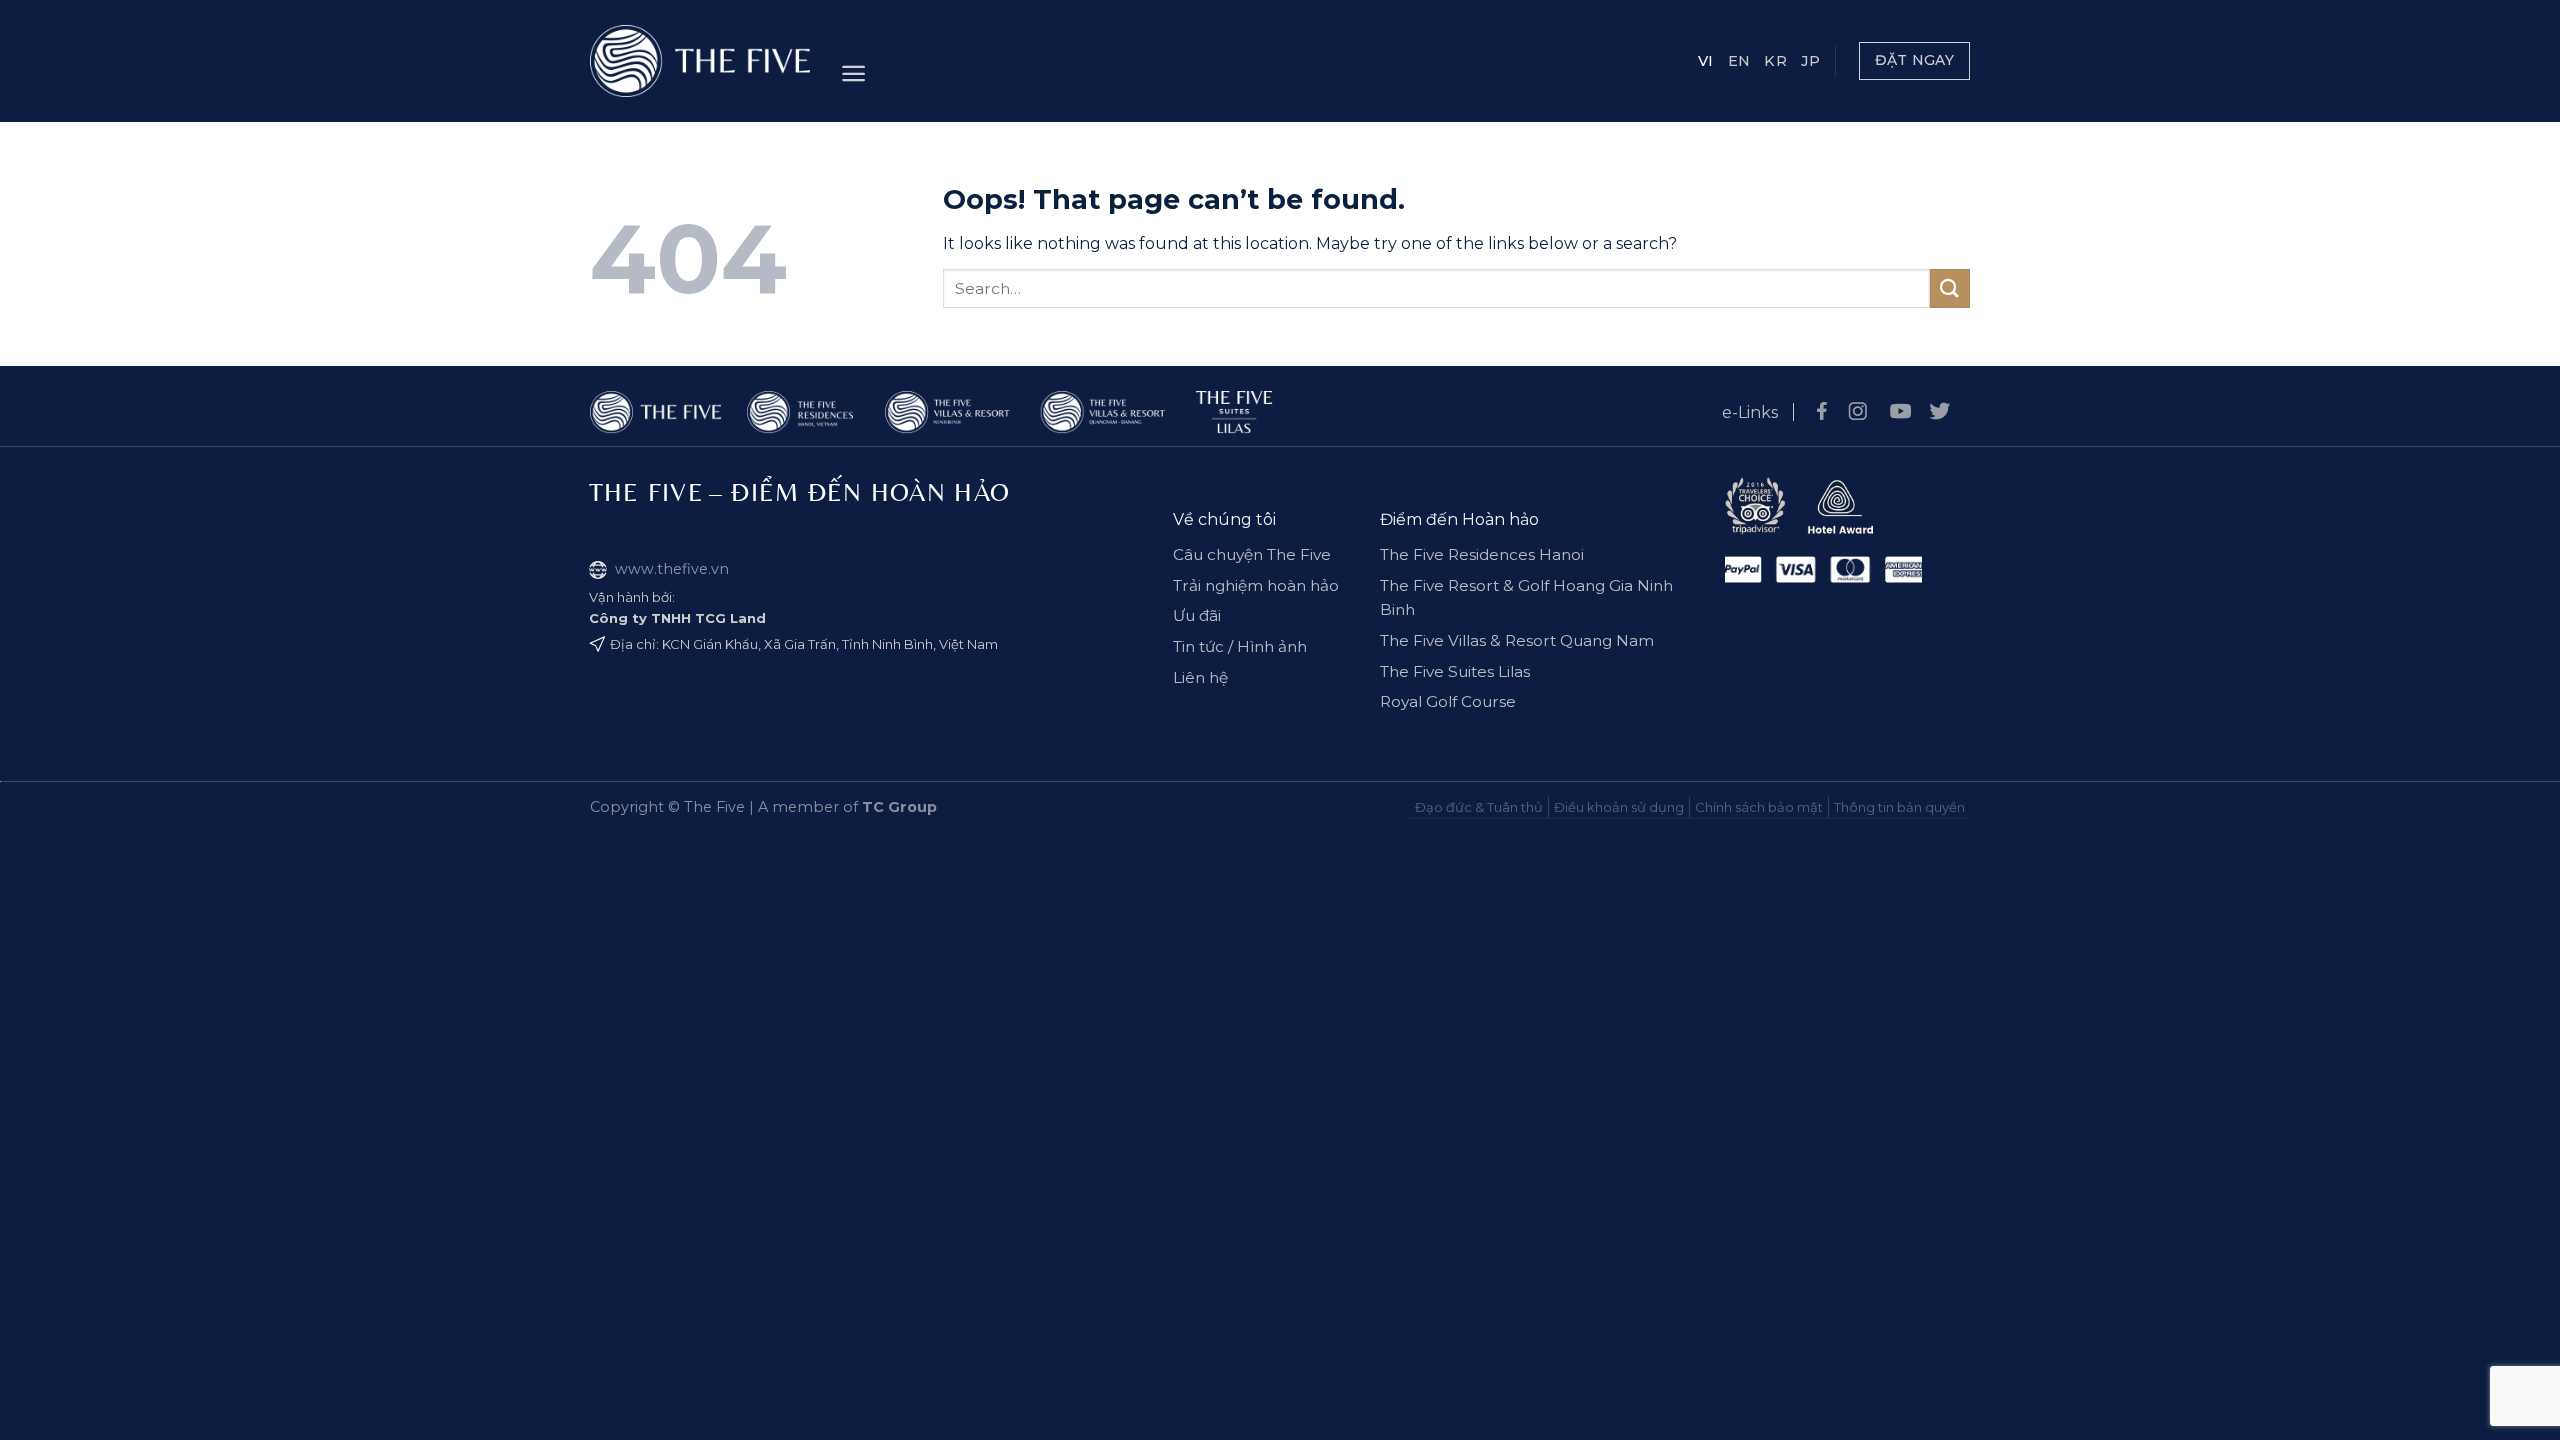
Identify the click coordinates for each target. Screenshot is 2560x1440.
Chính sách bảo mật (1759, 807)
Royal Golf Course (1448, 701)
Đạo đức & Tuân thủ (1479, 807)
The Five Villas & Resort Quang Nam (1517, 640)
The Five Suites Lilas (1455, 671)
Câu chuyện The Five (1252, 554)
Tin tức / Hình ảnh (1240, 646)
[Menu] (853, 73)
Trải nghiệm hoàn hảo (1256, 585)
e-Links (1750, 412)
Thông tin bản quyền (1899, 807)
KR (1775, 61)
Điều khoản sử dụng (1619, 807)
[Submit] (1950, 288)
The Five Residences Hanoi (1482, 554)
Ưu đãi (1197, 615)
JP (1811, 61)
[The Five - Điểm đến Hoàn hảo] (700, 61)
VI (1706, 61)
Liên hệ (1200, 677)
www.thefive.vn (672, 569)
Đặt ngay (1914, 60)
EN (1739, 61)
